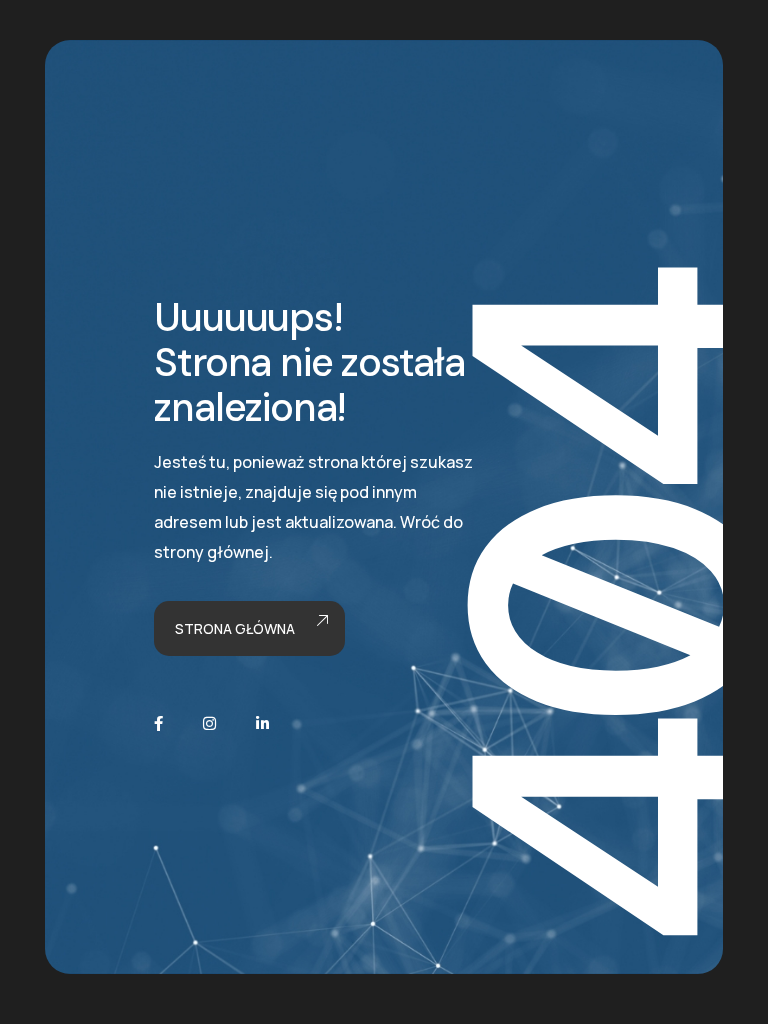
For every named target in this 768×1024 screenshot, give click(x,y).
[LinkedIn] (262, 723)
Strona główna (235, 628)
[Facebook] (158, 723)
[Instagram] (209, 723)
